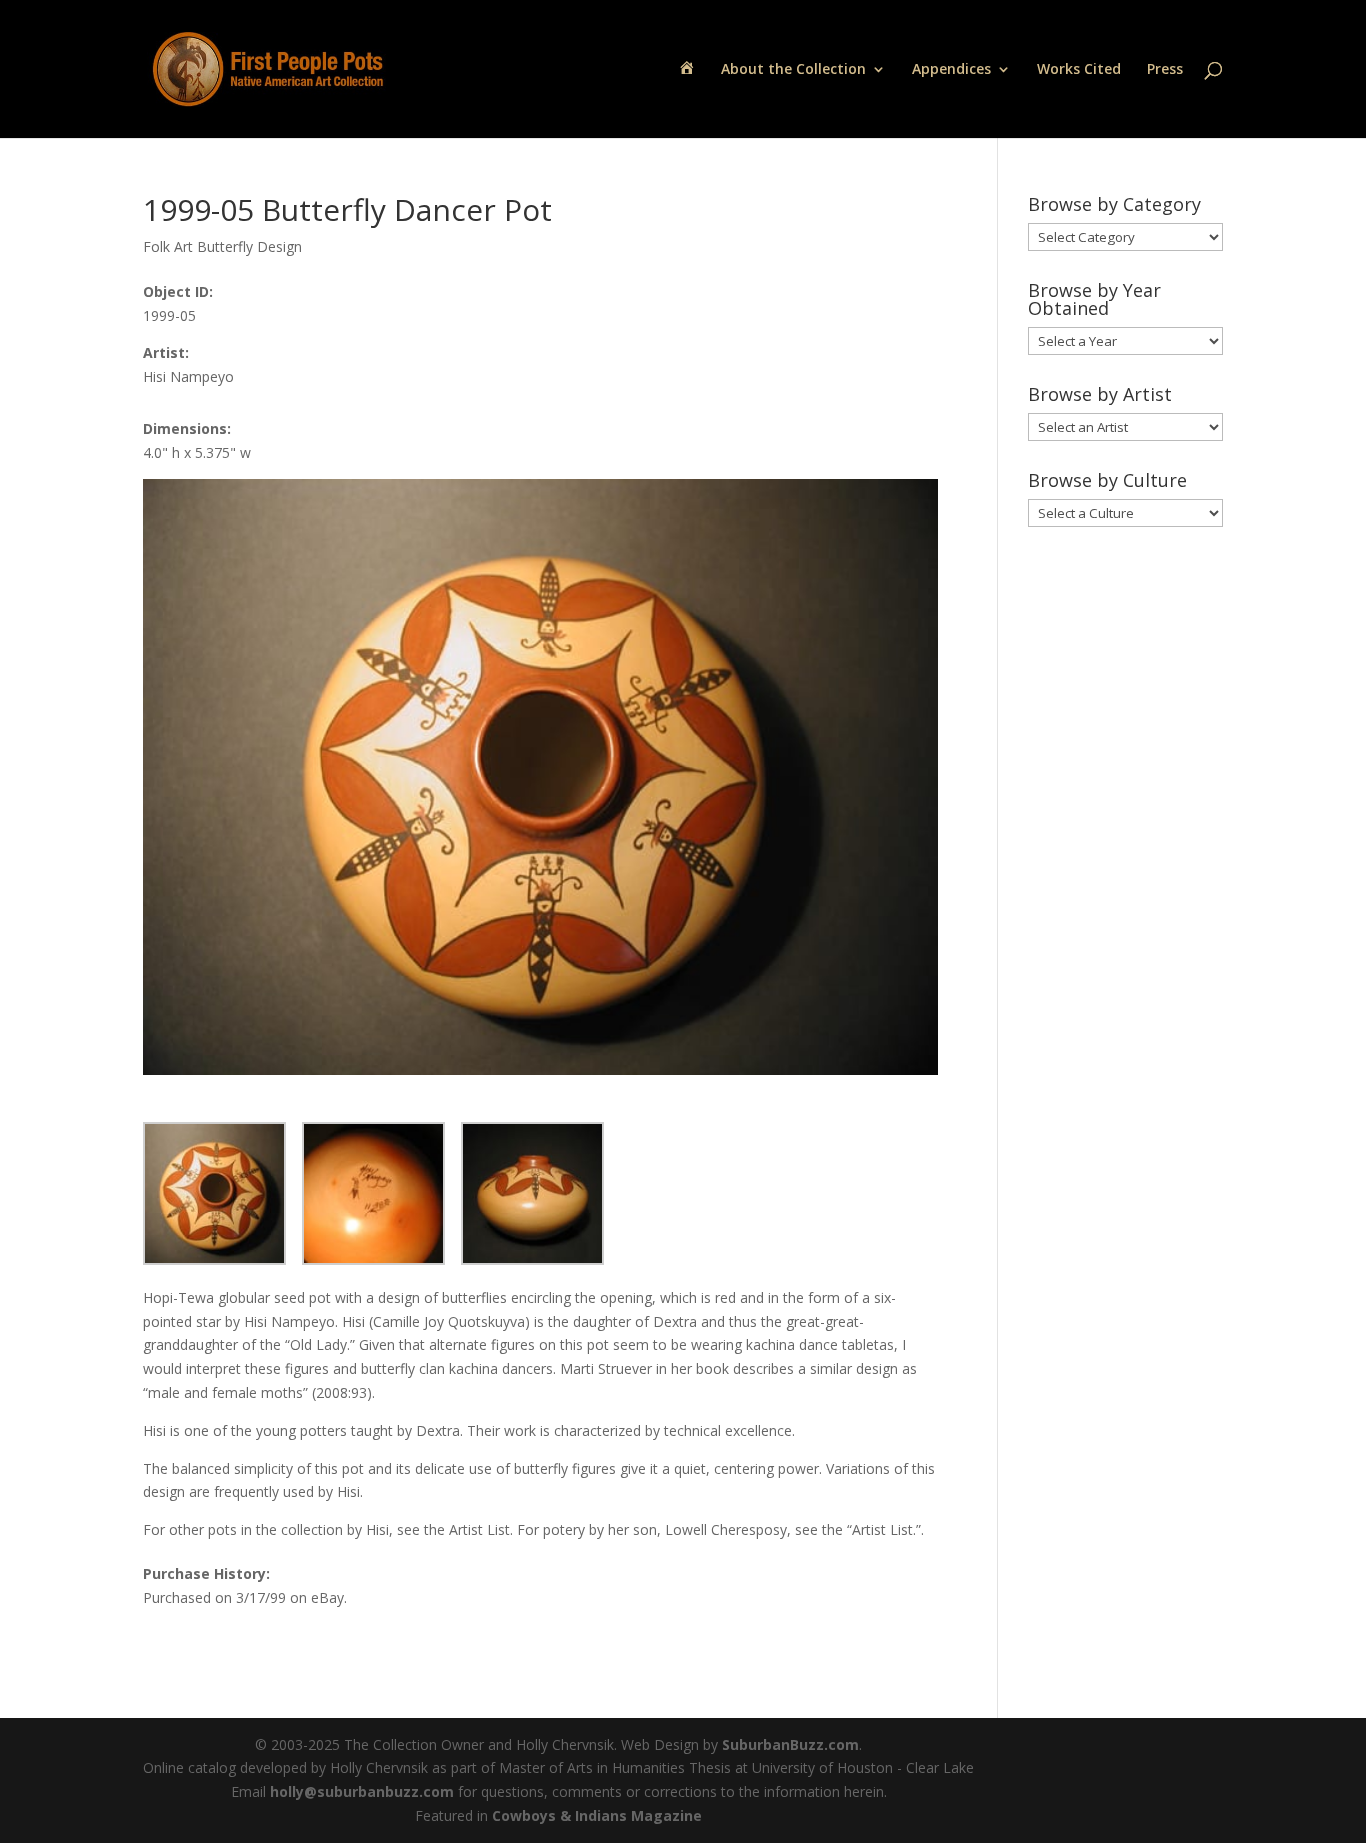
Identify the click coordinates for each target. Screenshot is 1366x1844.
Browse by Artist (1100, 394)
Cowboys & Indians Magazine (597, 1815)
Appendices (951, 70)
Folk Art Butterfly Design (222, 246)
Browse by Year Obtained (1094, 299)
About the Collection (793, 70)
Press (1165, 70)
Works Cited (1079, 70)
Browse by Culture (1107, 480)
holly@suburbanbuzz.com (362, 1791)
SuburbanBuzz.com (790, 1744)
